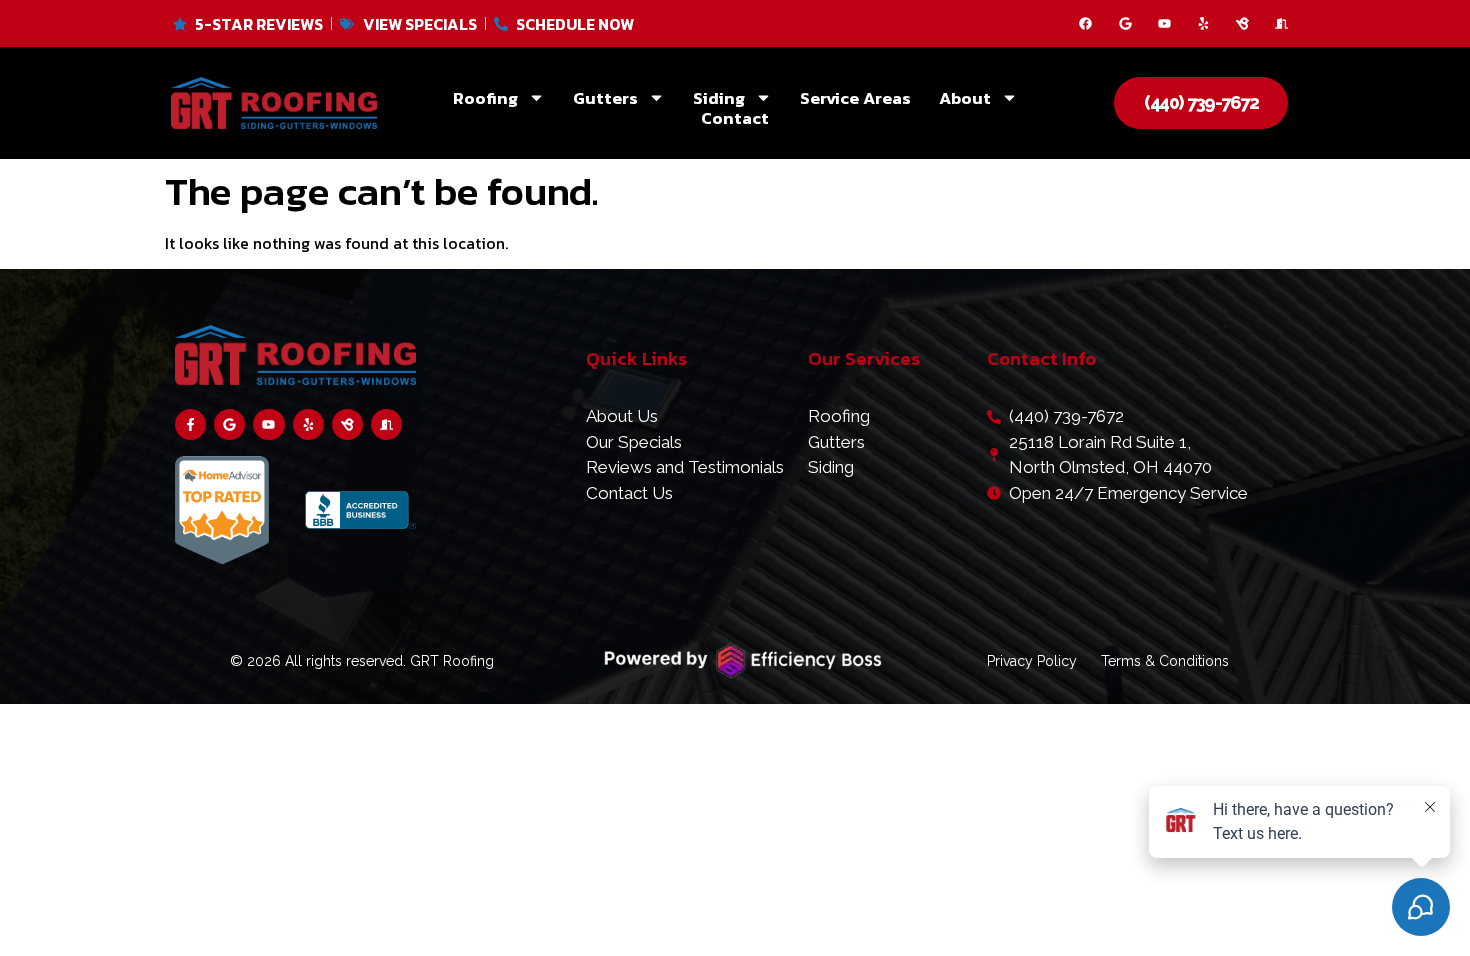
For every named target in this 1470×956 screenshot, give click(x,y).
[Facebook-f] (190, 424)
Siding (719, 98)
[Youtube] (1164, 23)
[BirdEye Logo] (1242, 23)
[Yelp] (1203, 23)
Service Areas (855, 98)
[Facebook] (1085, 23)
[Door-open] (1281, 23)
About (965, 98)
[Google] (1125, 23)
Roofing (485, 98)
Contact (735, 118)
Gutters (605, 98)
